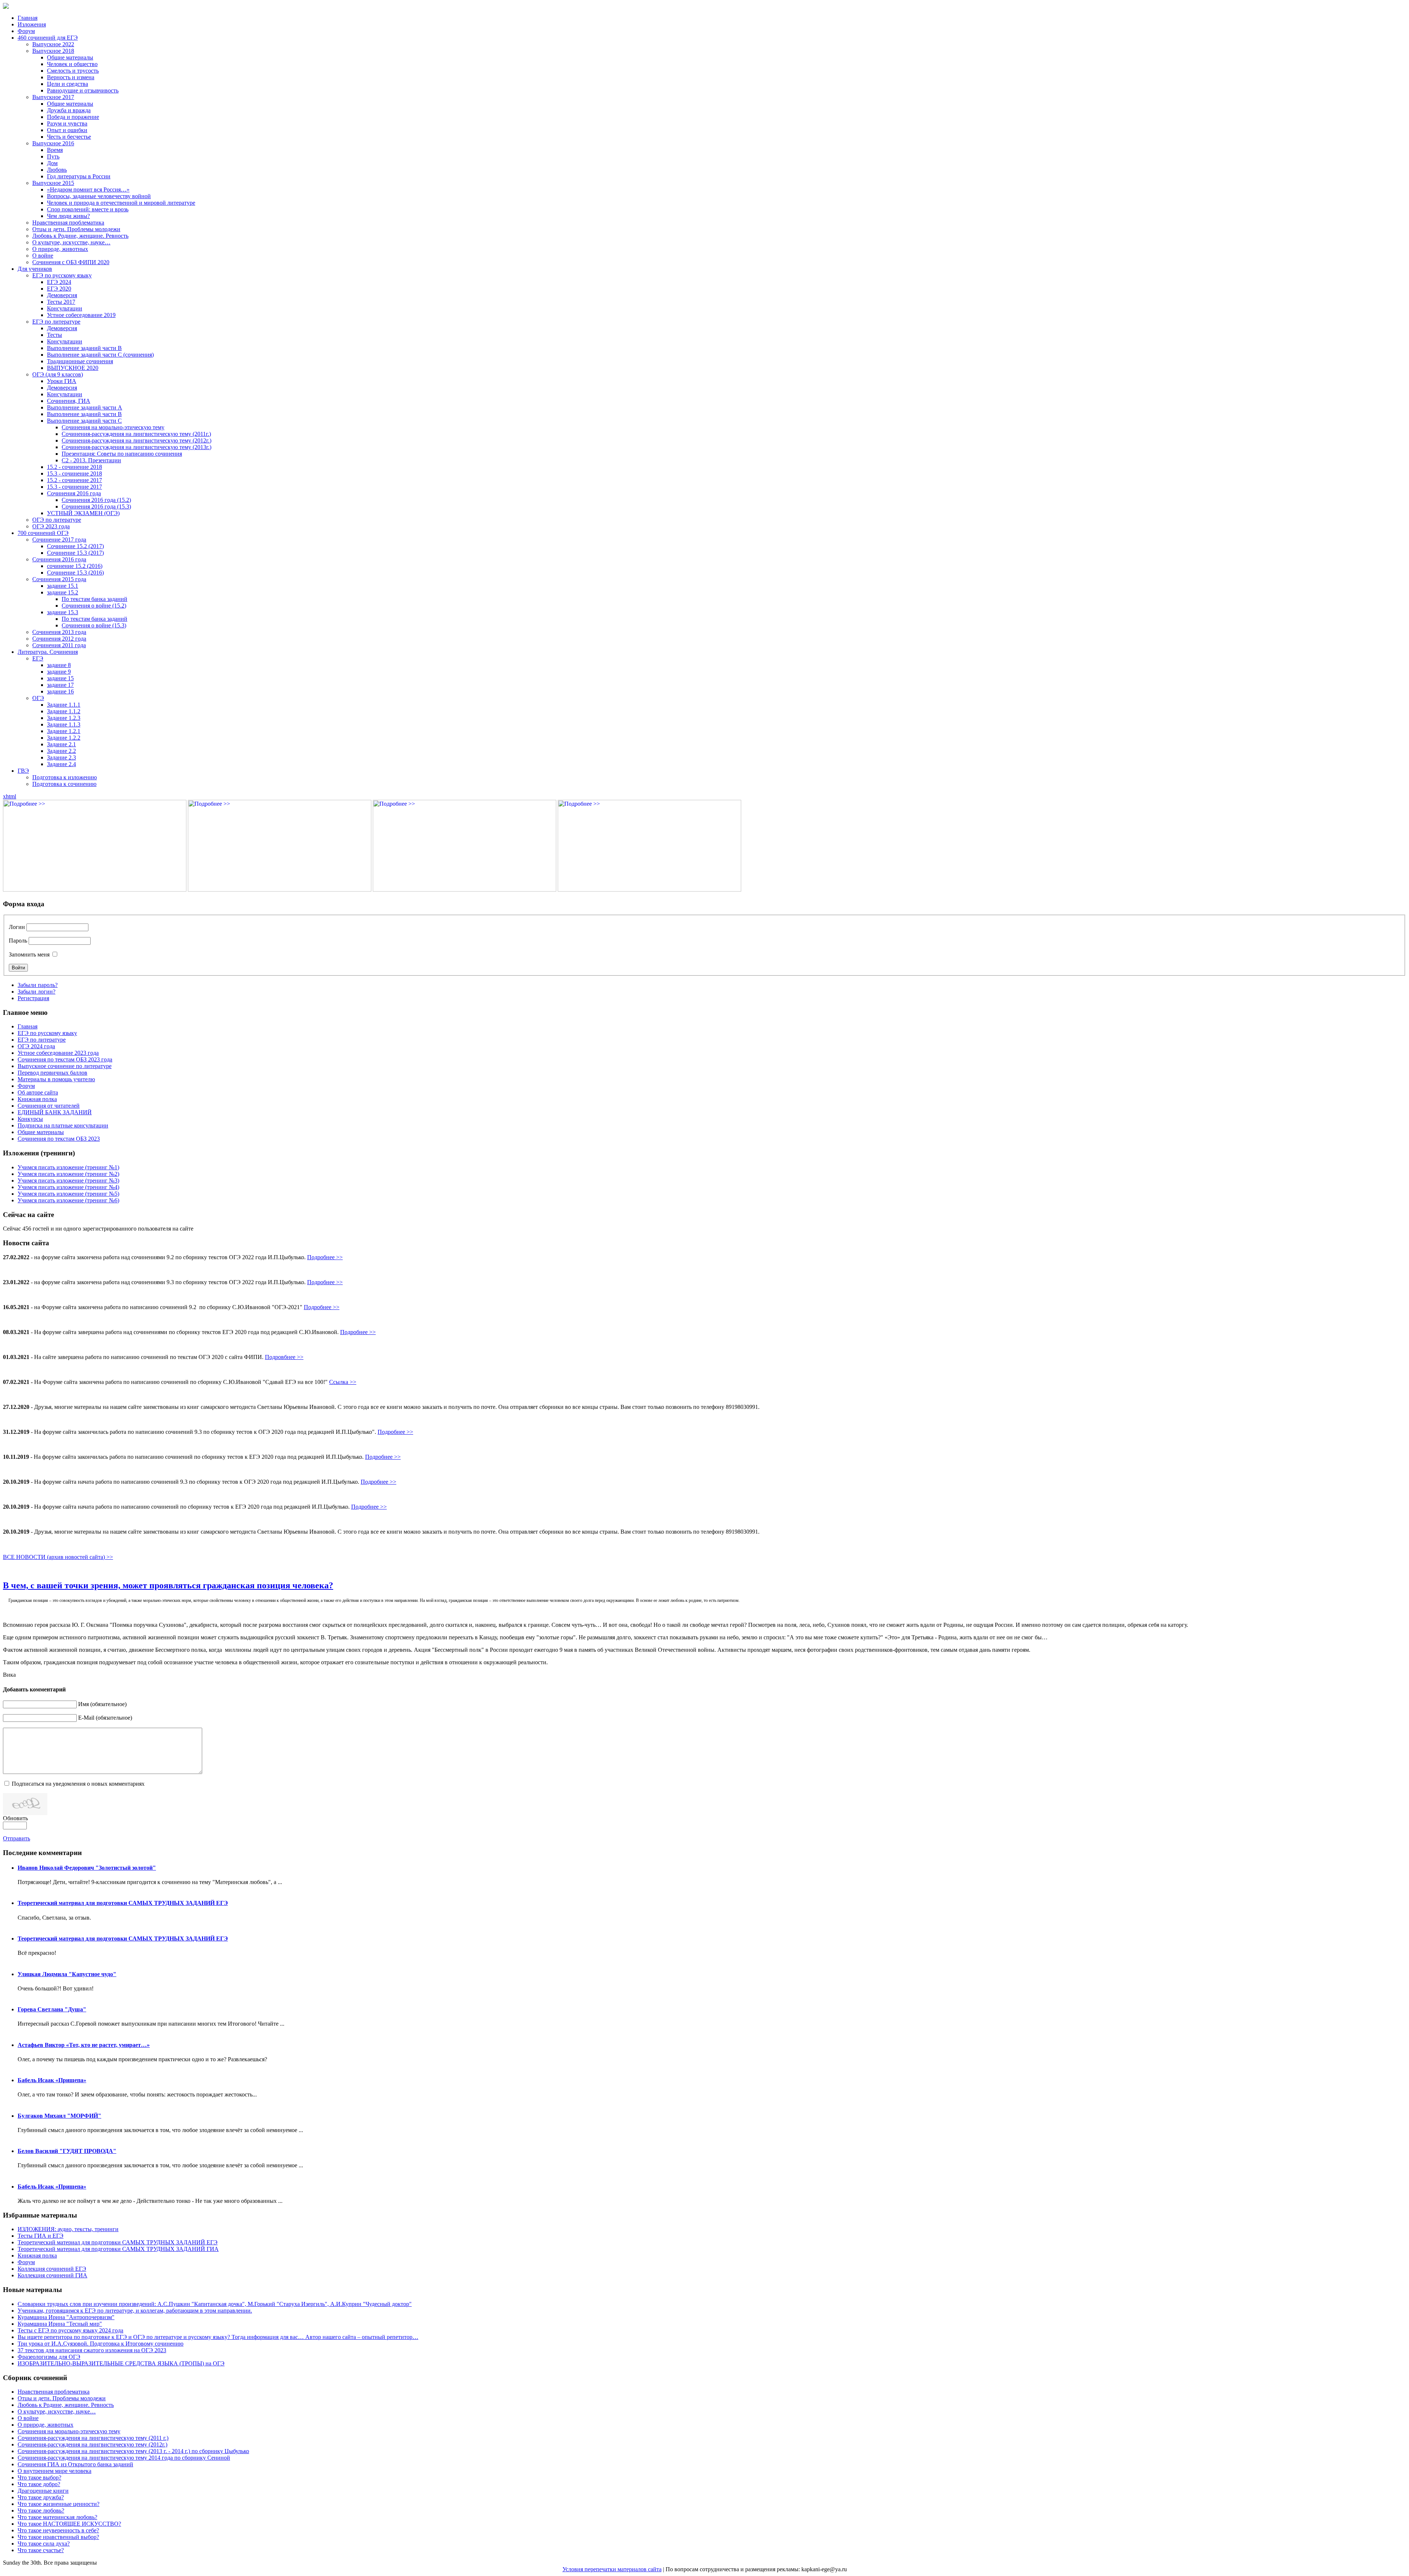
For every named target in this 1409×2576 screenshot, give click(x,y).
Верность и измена (71, 77)
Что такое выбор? (39, 2477)
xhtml (10, 796)
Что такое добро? (39, 2484)
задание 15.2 (63, 592)
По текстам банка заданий (94, 599)
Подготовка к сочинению (64, 784)
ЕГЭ (38, 658)
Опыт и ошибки (67, 130)
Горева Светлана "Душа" (52, 2009)
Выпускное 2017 (53, 97)
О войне (43, 256)
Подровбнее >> (284, 1357)
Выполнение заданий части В (84, 348)
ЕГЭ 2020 (59, 289)
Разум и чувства (67, 123)
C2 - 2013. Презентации (91, 460)
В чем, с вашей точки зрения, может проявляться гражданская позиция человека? (168, 1585)
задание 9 (59, 672)
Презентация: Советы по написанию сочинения (122, 454)
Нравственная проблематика (68, 223)
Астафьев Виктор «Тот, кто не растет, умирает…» (84, 2045)
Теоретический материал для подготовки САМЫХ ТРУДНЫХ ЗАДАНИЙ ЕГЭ (123, 1903)
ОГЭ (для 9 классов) (58, 374)
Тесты (54, 335)
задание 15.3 (63, 612)
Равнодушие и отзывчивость (83, 90)
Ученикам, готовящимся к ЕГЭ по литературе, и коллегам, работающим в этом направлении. (135, 2311)
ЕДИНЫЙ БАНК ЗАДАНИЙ (55, 1112)
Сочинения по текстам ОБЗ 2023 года (65, 1059)
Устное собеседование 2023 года (58, 1053)
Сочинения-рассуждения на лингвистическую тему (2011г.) (136, 434)
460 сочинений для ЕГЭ (48, 38)
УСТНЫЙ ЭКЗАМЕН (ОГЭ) (83, 513)
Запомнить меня (29, 954)
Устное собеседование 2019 (81, 315)
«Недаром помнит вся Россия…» (88, 190)
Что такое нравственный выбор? (58, 2537)
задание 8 (59, 665)
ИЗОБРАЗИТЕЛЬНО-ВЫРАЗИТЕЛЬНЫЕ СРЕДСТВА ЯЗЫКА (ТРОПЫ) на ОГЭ (121, 2363)
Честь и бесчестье (69, 137)
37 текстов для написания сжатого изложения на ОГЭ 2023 (92, 2350)
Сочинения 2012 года (59, 639)
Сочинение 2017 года (59, 540)
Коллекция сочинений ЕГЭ (52, 2269)
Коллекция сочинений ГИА (52, 2275)
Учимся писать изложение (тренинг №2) (68, 1174)
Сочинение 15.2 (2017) (75, 546)
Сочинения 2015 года (59, 579)
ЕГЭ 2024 (59, 282)
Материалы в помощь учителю (56, 1079)
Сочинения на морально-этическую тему (113, 427)
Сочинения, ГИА (69, 401)
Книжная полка (37, 1099)
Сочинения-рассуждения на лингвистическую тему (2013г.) (136, 447)
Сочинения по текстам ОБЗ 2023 (59, 1139)
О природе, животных (60, 249)
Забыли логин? (37, 992)
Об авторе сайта (38, 1092)
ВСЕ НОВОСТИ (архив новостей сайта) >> (58, 1557)
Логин (17, 927)
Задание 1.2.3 (64, 718)
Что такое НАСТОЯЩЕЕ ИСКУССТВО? (69, 2524)
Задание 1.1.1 (64, 705)
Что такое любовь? (41, 2511)
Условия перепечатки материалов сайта (612, 2569)
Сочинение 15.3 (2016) (75, 573)
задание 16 (60, 691)
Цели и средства (68, 84)
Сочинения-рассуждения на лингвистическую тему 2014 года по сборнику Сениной (124, 2458)
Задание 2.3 (61, 757)
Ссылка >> (343, 1382)
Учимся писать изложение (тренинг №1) (68, 1167)
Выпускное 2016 (53, 143)
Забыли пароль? (38, 985)
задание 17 (60, 685)
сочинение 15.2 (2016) (75, 566)
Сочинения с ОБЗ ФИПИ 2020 (71, 262)
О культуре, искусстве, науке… (71, 242)
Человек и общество (72, 64)
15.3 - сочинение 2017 (74, 487)
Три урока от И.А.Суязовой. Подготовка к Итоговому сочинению (101, 2344)
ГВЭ (23, 771)
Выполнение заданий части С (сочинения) (100, 355)
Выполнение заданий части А (85, 407)
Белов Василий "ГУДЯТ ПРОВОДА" (67, 2151)
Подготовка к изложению (65, 777)
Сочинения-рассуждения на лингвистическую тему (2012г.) (136, 440)
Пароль (18, 941)
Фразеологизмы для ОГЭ (49, 2357)
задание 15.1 (63, 586)
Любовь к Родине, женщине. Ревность (80, 236)
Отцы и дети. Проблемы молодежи (76, 229)
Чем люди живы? (68, 216)
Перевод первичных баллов (52, 1073)
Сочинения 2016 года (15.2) (96, 500)
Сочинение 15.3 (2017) (75, 553)
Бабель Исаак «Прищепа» (52, 2080)
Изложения (32, 24)
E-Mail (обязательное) (105, 1718)
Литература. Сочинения (48, 652)
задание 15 (60, 678)
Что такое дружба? (41, 2497)
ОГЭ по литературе (57, 520)
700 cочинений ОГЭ (43, 533)
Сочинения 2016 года (74, 493)
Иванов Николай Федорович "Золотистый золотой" (87, 1868)
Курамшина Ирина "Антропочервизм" (66, 2317)
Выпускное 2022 (53, 44)
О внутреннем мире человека (54, 2471)
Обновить (15, 1818)
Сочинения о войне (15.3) (94, 625)
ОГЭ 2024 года (36, 1046)
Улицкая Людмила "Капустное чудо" (67, 1974)
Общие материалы (70, 57)
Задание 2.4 (61, 764)
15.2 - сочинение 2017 (74, 480)
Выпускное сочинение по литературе (65, 1066)
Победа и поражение (73, 117)
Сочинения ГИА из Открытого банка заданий (75, 2464)
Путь (53, 156)
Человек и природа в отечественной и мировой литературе (121, 203)
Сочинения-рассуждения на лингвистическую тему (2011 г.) (93, 2438)
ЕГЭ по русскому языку (62, 275)
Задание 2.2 (61, 751)
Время (55, 150)
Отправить (17, 1838)
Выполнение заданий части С (84, 421)
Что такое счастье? (41, 2550)
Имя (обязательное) (102, 1704)
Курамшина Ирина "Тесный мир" (60, 2324)
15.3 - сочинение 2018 (74, 473)
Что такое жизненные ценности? (59, 2504)
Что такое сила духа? (44, 2544)
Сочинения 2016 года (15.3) (96, 507)
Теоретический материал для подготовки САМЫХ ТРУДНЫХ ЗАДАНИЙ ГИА (118, 2249)
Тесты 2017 (61, 302)
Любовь (57, 170)
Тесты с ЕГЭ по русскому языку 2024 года (70, 2330)
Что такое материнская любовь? (57, 2517)
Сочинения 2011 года (59, 645)
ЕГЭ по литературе (56, 322)
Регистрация (33, 998)
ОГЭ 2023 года (51, 526)
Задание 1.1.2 (64, 711)
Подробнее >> (325, 1257)
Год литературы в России (79, 176)
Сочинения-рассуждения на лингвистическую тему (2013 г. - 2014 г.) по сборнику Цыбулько (133, 2451)
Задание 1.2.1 (64, 731)
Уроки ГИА (62, 381)
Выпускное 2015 (53, 183)
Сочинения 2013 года (59, 632)
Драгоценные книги (43, 2491)
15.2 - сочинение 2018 (74, 467)
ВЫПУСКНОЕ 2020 (73, 368)
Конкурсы (30, 1119)
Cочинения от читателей (49, 1106)
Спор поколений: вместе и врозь (88, 209)
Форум (26, 31)
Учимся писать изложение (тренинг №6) (68, 1200)
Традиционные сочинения (80, 361)
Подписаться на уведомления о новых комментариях (78, 1784)
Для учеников (35, 269)
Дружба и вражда (69, 110)
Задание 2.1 (61, 744)
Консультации (65, 308)
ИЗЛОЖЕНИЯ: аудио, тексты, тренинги (68, 2229)
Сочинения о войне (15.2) (94, 606)
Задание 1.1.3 (64, 724)
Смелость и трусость (73, 71)
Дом (52, 163)
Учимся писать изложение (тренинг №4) (68, 1187)
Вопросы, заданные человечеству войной (99, 196)
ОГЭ (38, 698)
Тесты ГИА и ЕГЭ (41, 2236)
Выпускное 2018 (53, 51)
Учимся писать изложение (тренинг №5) (68, 1194)
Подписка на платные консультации (63, 1125)
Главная (28, 18)
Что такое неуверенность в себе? (58, 2530)
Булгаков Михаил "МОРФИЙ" (59, 2116)
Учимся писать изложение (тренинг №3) (68, 1180)
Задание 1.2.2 (64, 738)
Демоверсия (62, 295)
